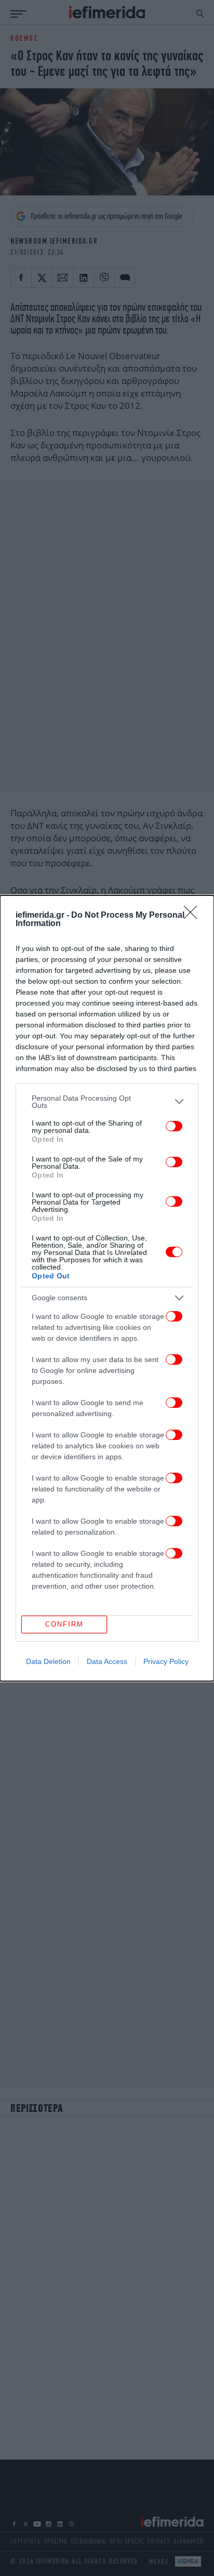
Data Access (107, 1661)
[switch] (174, 1126)
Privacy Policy (166, 1661)
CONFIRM (64, 1624)
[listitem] (107, 1102)
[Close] (194, 916)
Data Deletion (48, 1661)
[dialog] (107, 1288)
